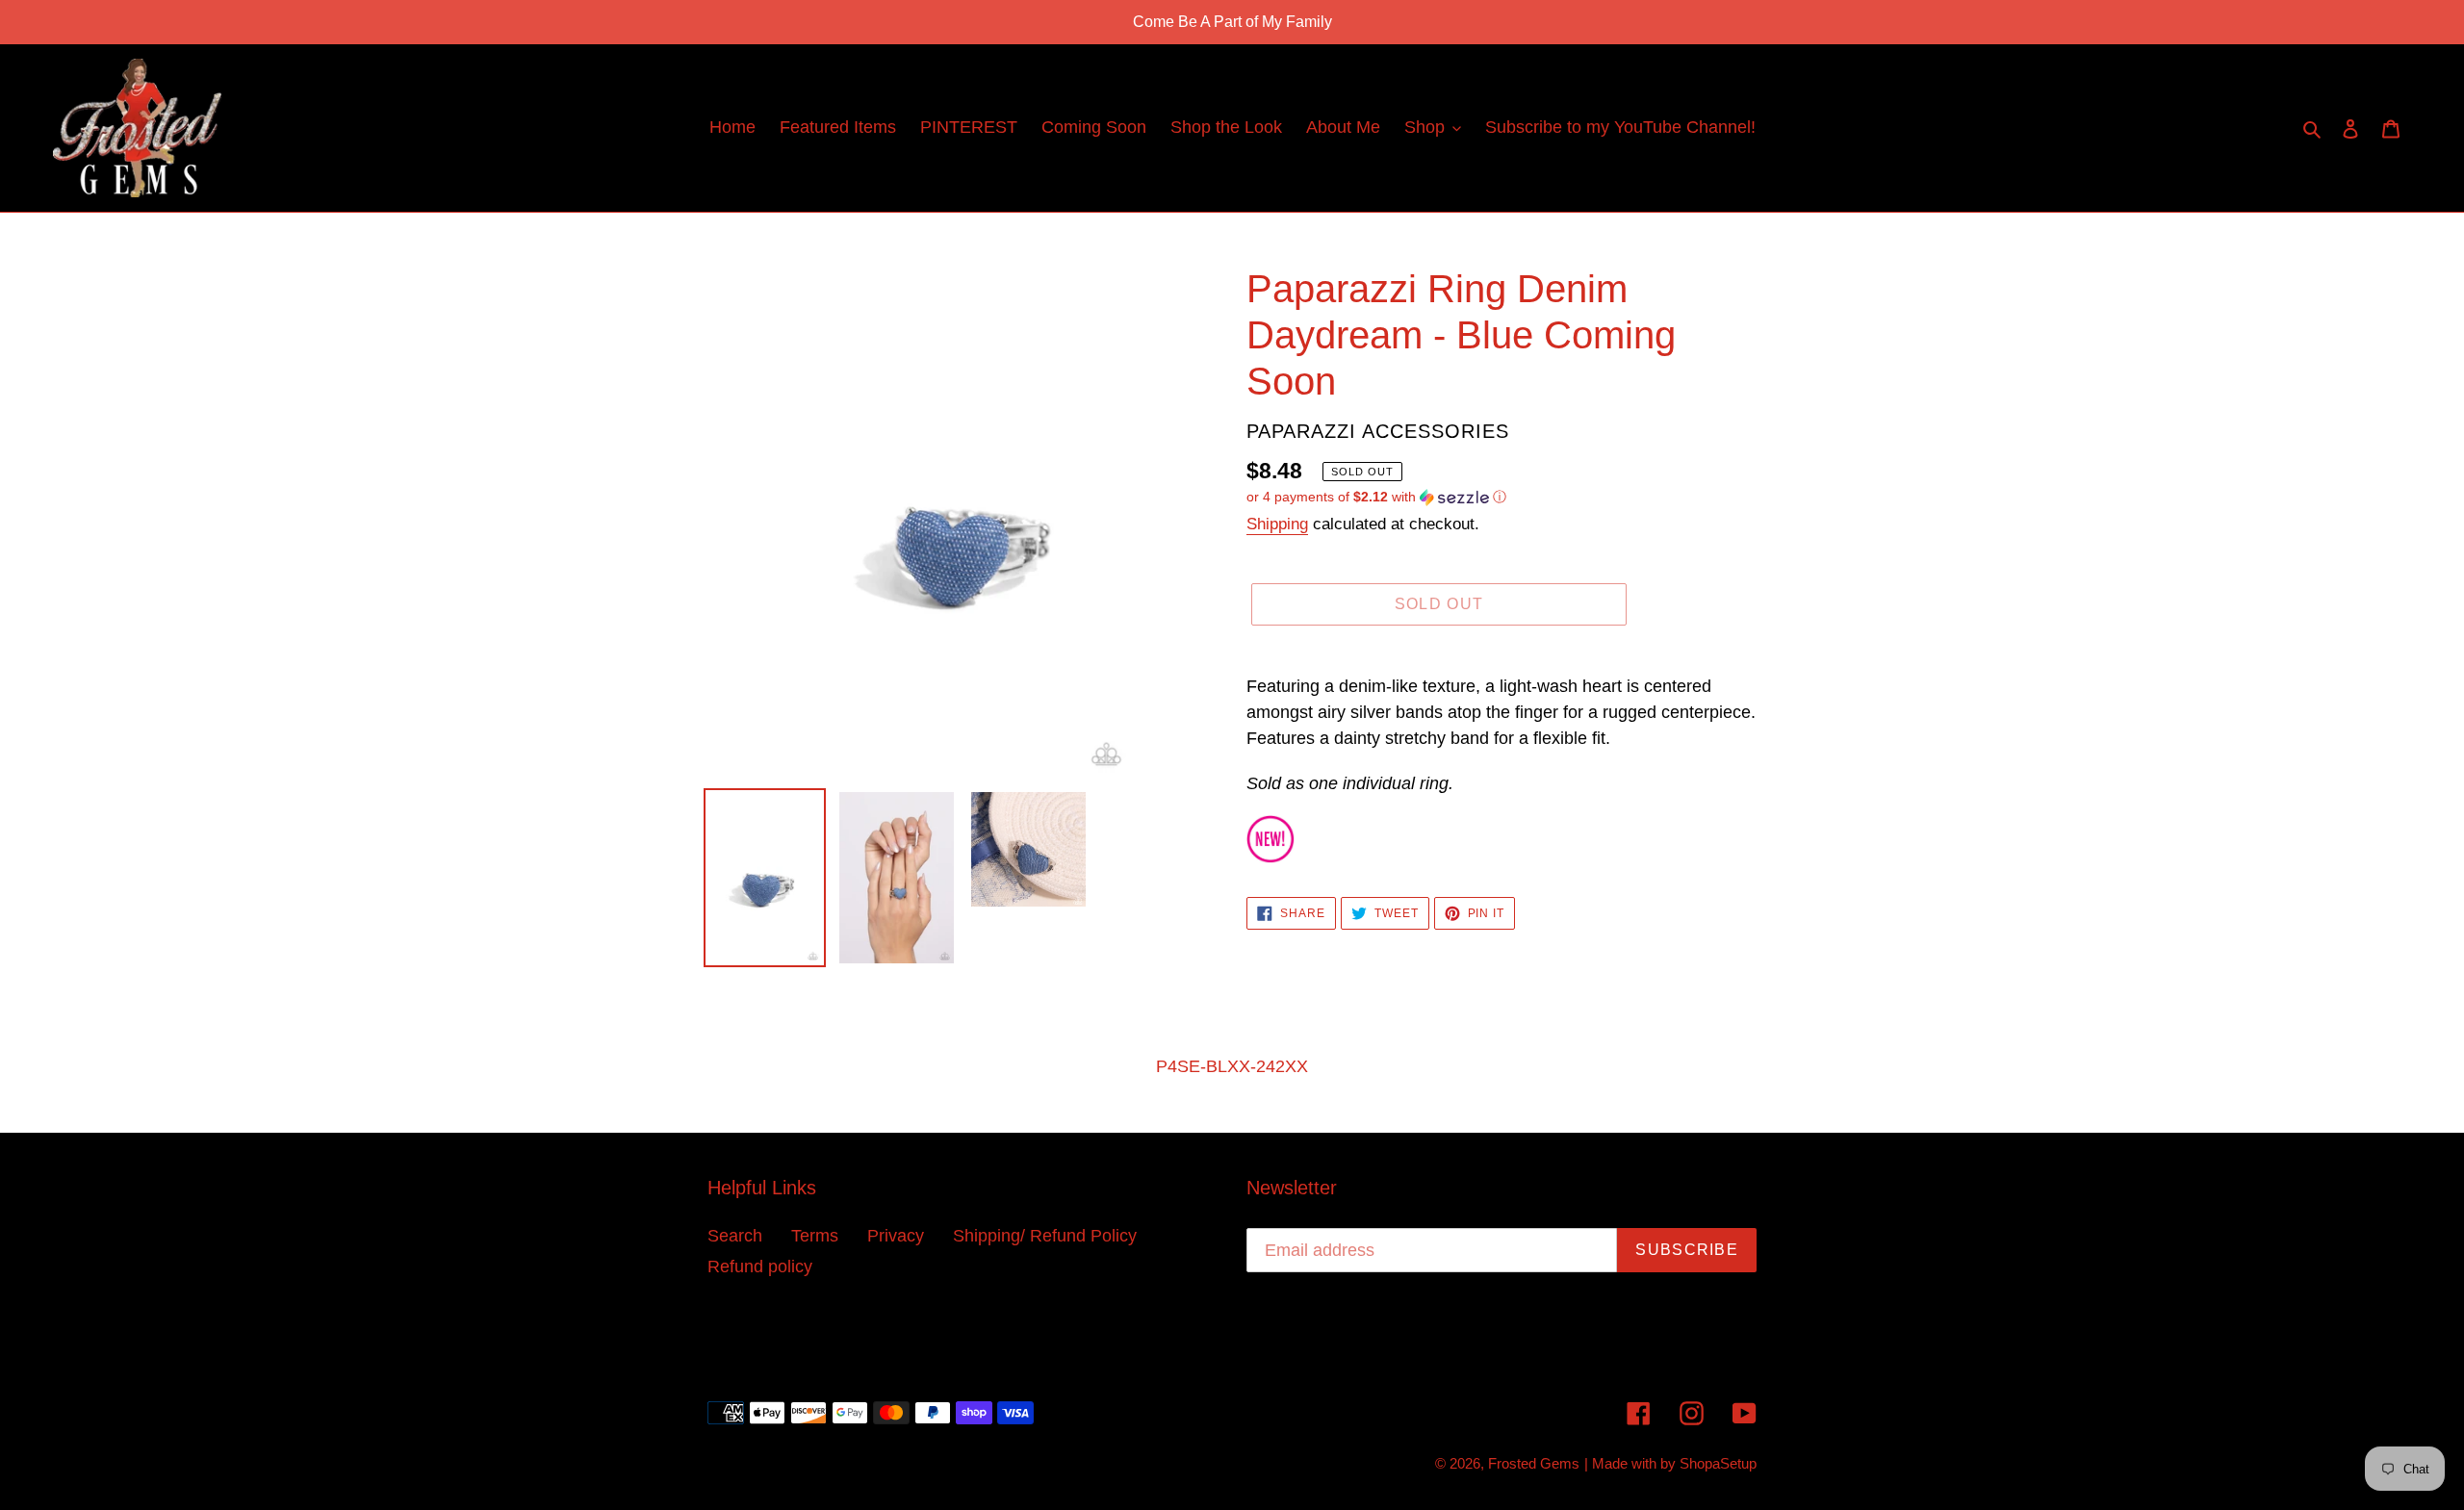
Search (735, 1236)
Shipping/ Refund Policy (1045, 1236)
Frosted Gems (1534, 1463)
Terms (815, 1236)
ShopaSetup (1718, 1463)
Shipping (1277, 524)
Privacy (896, 1236)
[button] (1376, 497)
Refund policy (760, 1267)
